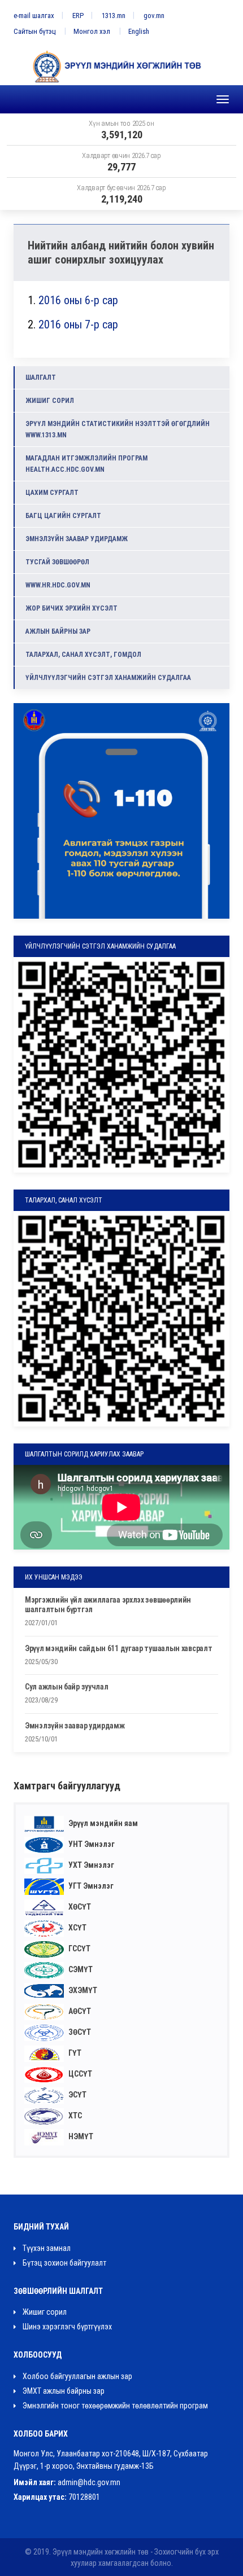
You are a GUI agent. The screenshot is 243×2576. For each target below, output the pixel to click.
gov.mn (154, 16)
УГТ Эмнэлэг (90, 1886)
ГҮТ (74, 2053)
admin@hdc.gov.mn (89, 2482)
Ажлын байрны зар (58, 631)
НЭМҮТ (80, 2136)
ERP (78, 16)
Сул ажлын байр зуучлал (66, 1687)
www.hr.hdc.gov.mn (58, 585)
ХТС (74, 2116)
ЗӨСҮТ (79, 2032)
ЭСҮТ (77, 2095)
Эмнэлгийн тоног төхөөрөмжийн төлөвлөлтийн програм (114, 2406)
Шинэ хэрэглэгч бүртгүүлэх (66, 2327)
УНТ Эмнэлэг (91, 1844)
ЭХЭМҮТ (82, 1990)
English (139, 31)
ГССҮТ (79, 1949)
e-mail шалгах (34, 16)
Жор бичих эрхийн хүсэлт (71, 608)
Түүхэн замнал (46, 2248)
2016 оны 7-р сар (78, 324)
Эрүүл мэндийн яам (102, 1823)
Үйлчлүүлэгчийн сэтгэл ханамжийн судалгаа (108, 678)
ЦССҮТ (79, 2074)
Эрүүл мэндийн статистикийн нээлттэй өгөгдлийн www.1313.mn (118, 429)
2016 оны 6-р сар (78, 300)
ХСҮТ (77, 1928)
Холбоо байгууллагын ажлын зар (77, 2376)
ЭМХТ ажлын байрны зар (63, 2391)
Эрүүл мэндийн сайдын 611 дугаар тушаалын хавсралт (118, 1648)
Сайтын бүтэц (34, 31)
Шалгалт (41, 378)
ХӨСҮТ (79, 1907)
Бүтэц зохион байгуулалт (64, 2263)
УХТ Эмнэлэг (90, 1865)
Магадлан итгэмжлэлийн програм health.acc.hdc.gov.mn (86, 464)
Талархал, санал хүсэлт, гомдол (83, 655)
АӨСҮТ (79, 2011)
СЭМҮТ (80, 1969)
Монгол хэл (92, 31)
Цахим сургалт (52, 493)
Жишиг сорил (50, 401)
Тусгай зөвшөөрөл (57, 562)
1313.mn (114, 16)
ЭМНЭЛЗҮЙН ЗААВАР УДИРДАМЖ (77, 539)
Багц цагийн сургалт (63, 516)
